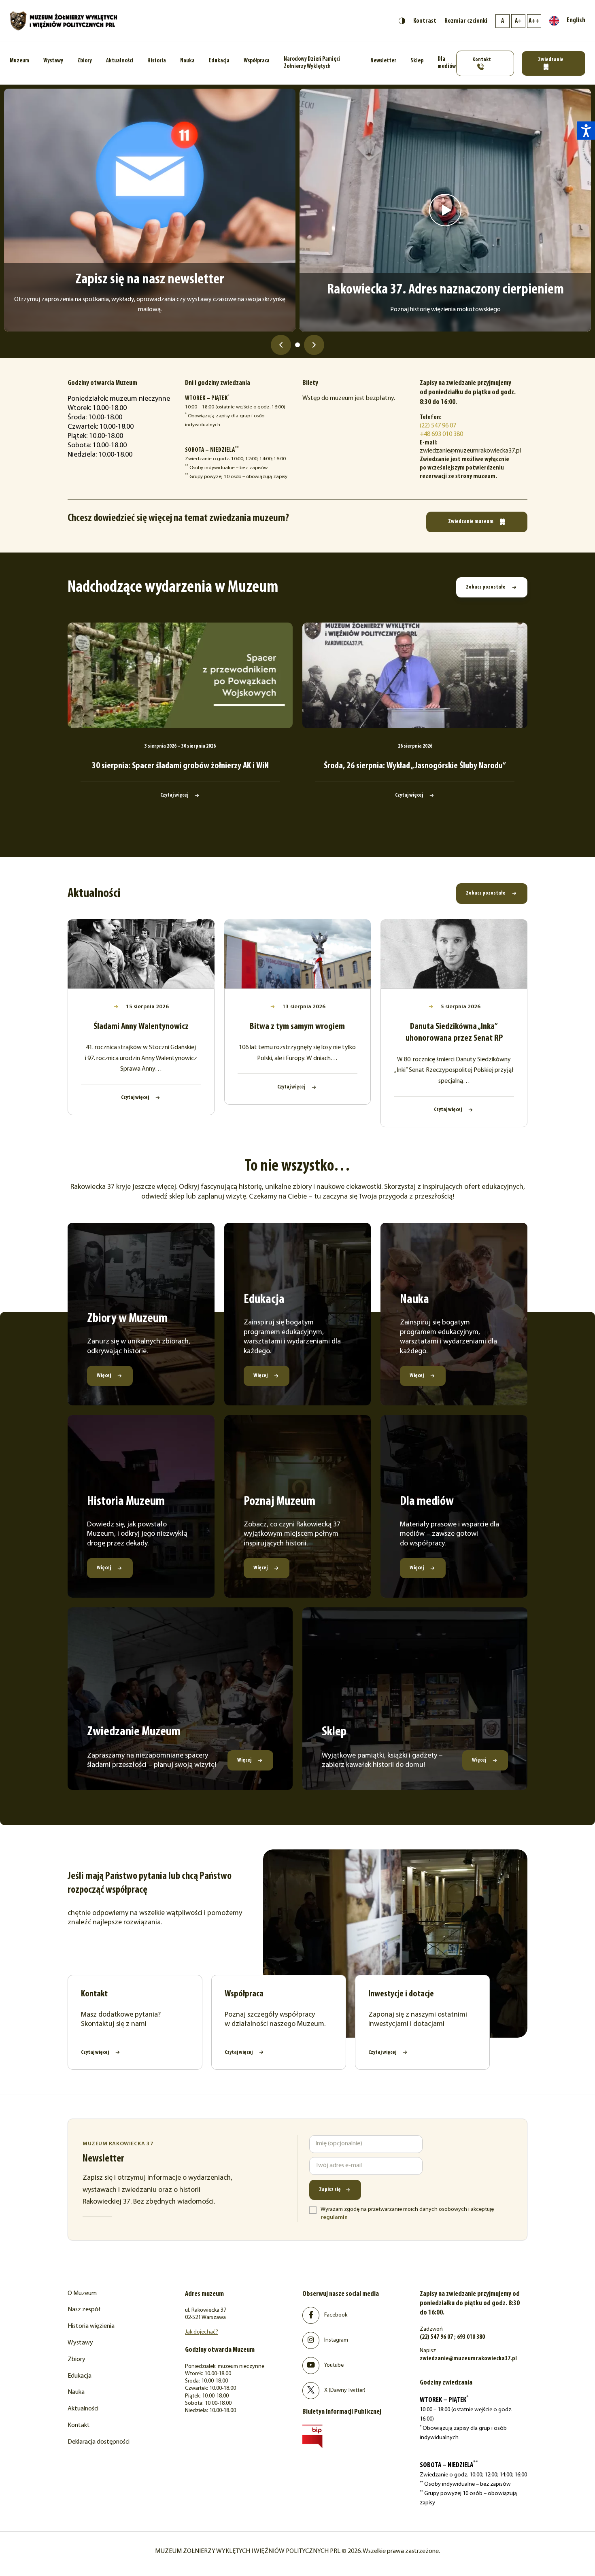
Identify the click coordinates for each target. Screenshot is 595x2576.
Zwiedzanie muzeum (471, 522)
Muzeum (19, 61)
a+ (518, 21)
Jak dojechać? (202, 2332)
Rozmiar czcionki (466, 21)
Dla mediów (447, 63)
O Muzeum (82, 2293)
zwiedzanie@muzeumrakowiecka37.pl (468, 2359)
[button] (586, 131)
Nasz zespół (84, 2310)
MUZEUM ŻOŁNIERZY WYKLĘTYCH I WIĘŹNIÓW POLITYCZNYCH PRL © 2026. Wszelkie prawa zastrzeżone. (297, 2551)
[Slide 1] (297, 345)
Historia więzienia (91, 2326)
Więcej (104, 1376)
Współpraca (257, 61)
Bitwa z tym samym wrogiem (297, 1027)
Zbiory (85, 61)
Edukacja (219, 61)
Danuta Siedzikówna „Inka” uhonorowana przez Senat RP (454, 1033)
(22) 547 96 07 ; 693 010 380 (452, 2337)
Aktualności (120, 61)
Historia (157, 61)
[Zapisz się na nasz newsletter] (150, 210)
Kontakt (482, 60)
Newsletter (383, 61)
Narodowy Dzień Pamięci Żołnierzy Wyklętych (312, 63)
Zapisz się (330, 2190)
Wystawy (53, 61)
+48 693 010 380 (441, 434)
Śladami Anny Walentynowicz (141, 1027)
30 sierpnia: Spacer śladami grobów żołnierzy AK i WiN (180, 766)
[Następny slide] (314, 345)
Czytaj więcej (175, 795)
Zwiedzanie (551, 60)
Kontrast (425, 21)
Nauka (187, 61)
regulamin (334, 2218)
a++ (534, 21)
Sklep (417, 61)
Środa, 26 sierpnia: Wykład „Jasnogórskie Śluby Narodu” (415, 766)
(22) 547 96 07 (438, 426)
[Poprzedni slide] (281, 345)
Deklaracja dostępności (99, 2442)
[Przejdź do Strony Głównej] (64, 21)
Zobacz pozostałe (486, 587)
